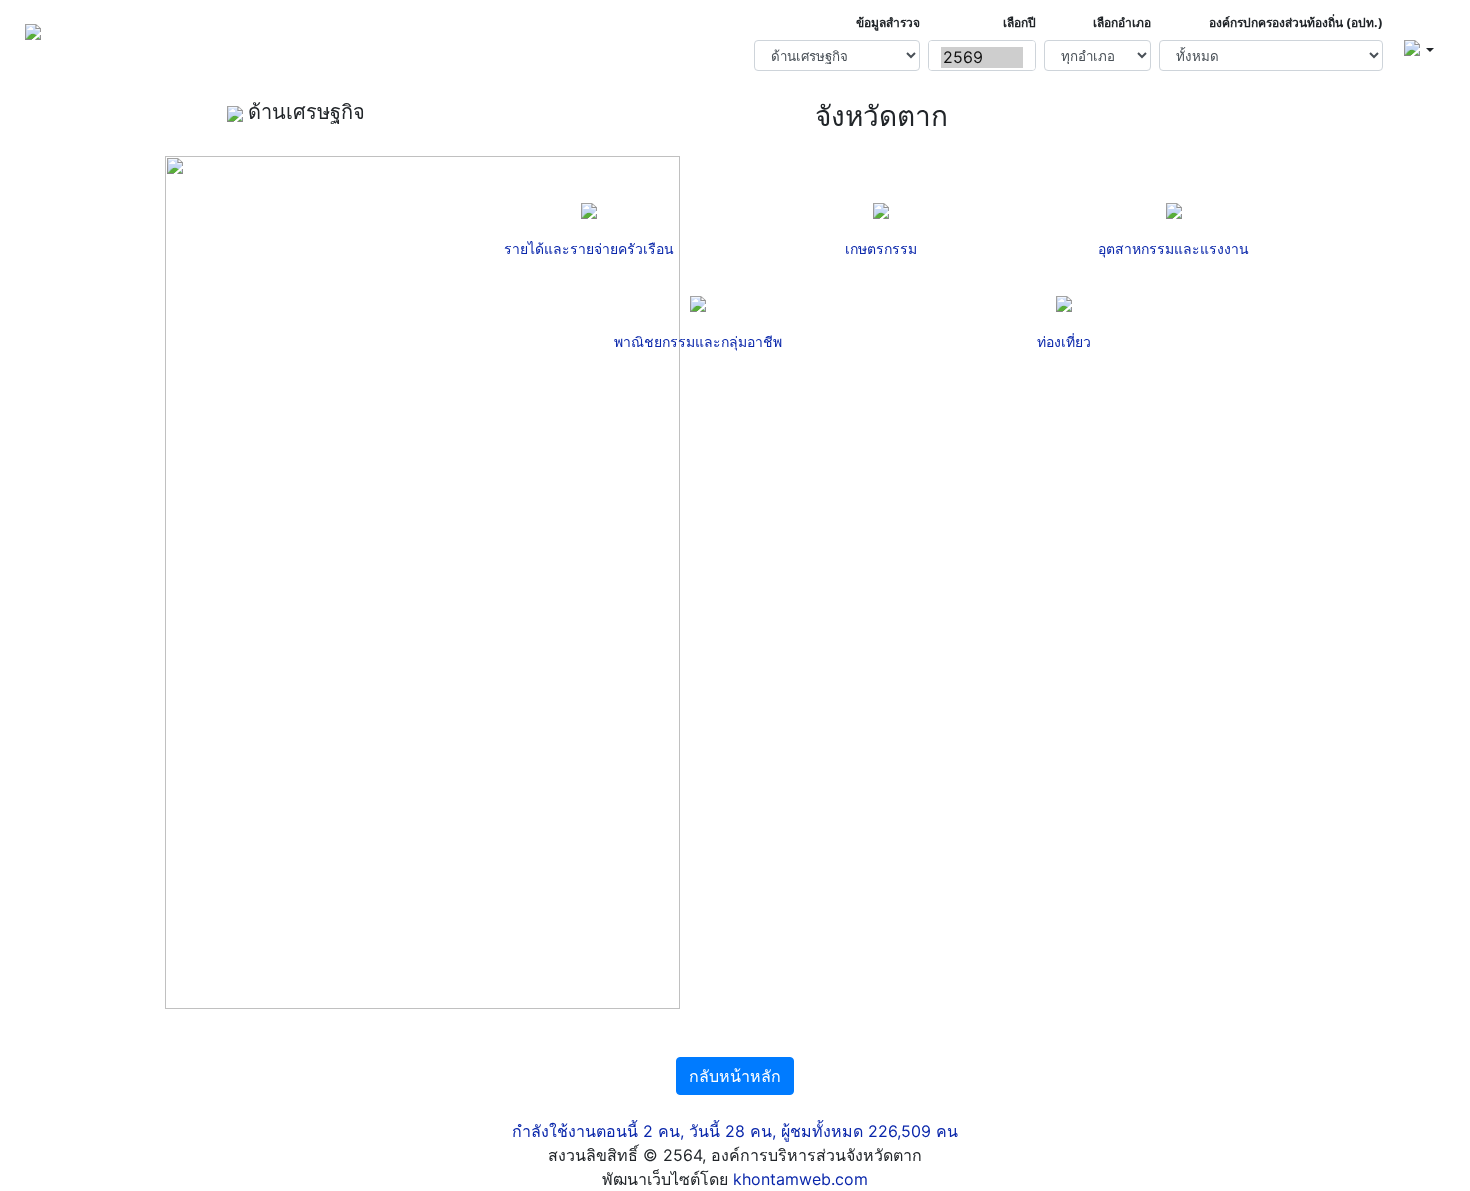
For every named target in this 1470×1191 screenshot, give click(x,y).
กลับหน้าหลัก (735, 1076)
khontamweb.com (800, 1179)
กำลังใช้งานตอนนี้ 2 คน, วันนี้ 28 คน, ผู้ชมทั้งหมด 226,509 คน (735, 1131)
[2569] (982, 57)
